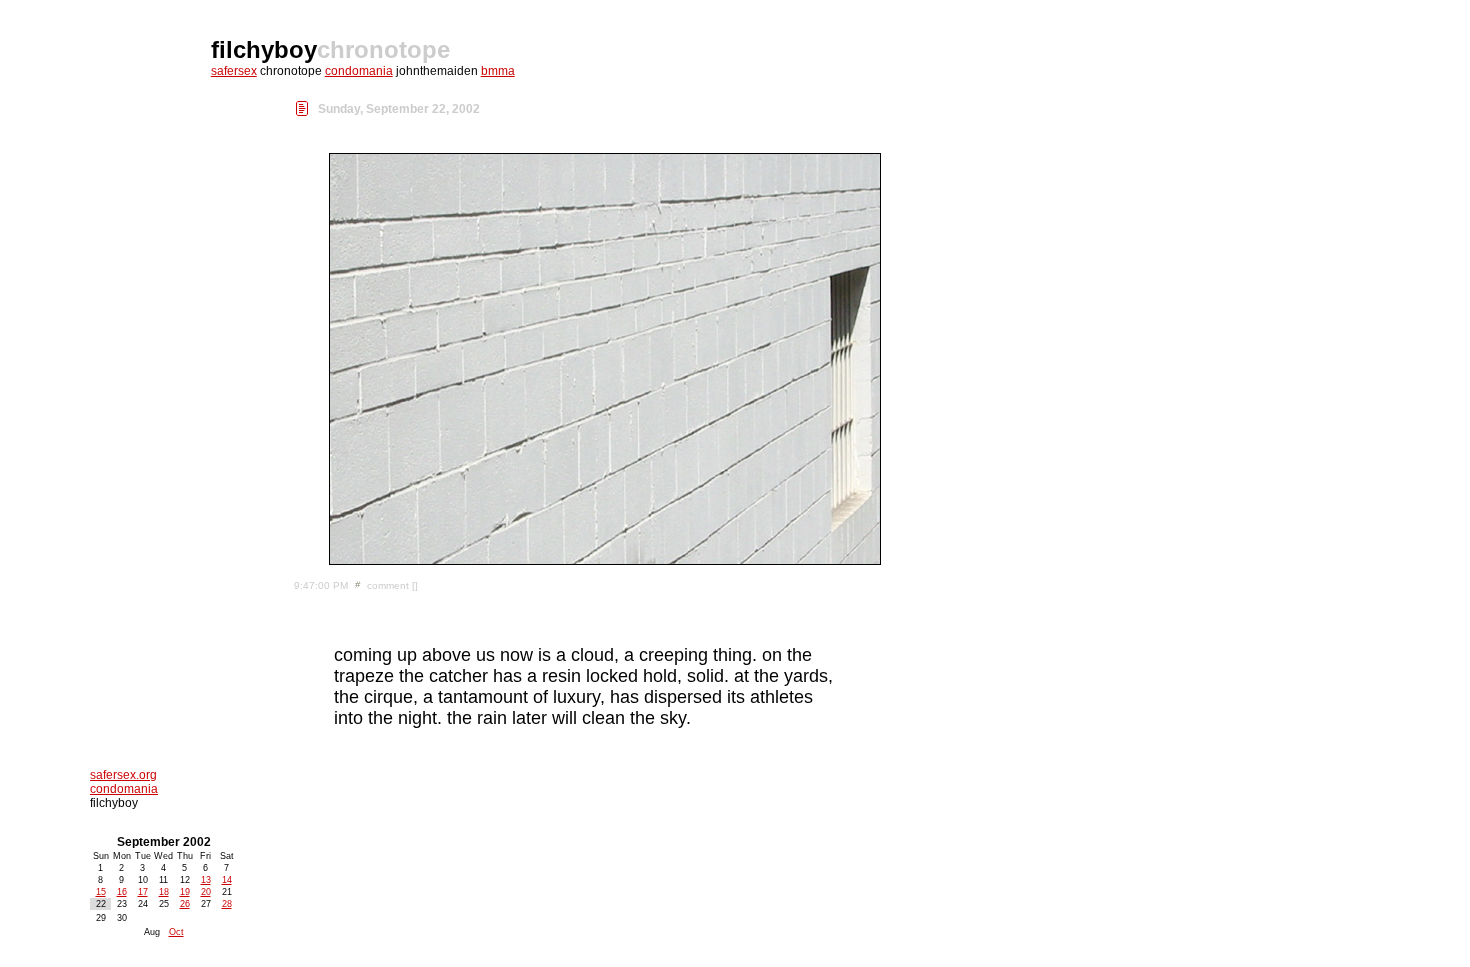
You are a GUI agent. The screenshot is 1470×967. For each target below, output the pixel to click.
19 (185, 892)
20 (206, 892)
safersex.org (123, 775)
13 (206, 880)
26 (185, 904)
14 (227, 880)
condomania (359, 71)
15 (101, 892)
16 (122, 892)
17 (143, 892)
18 (164, 892)
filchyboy (264, 49)
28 (227, 904)
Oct (176, 932)
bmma (498, 71)
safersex (234, 71)
